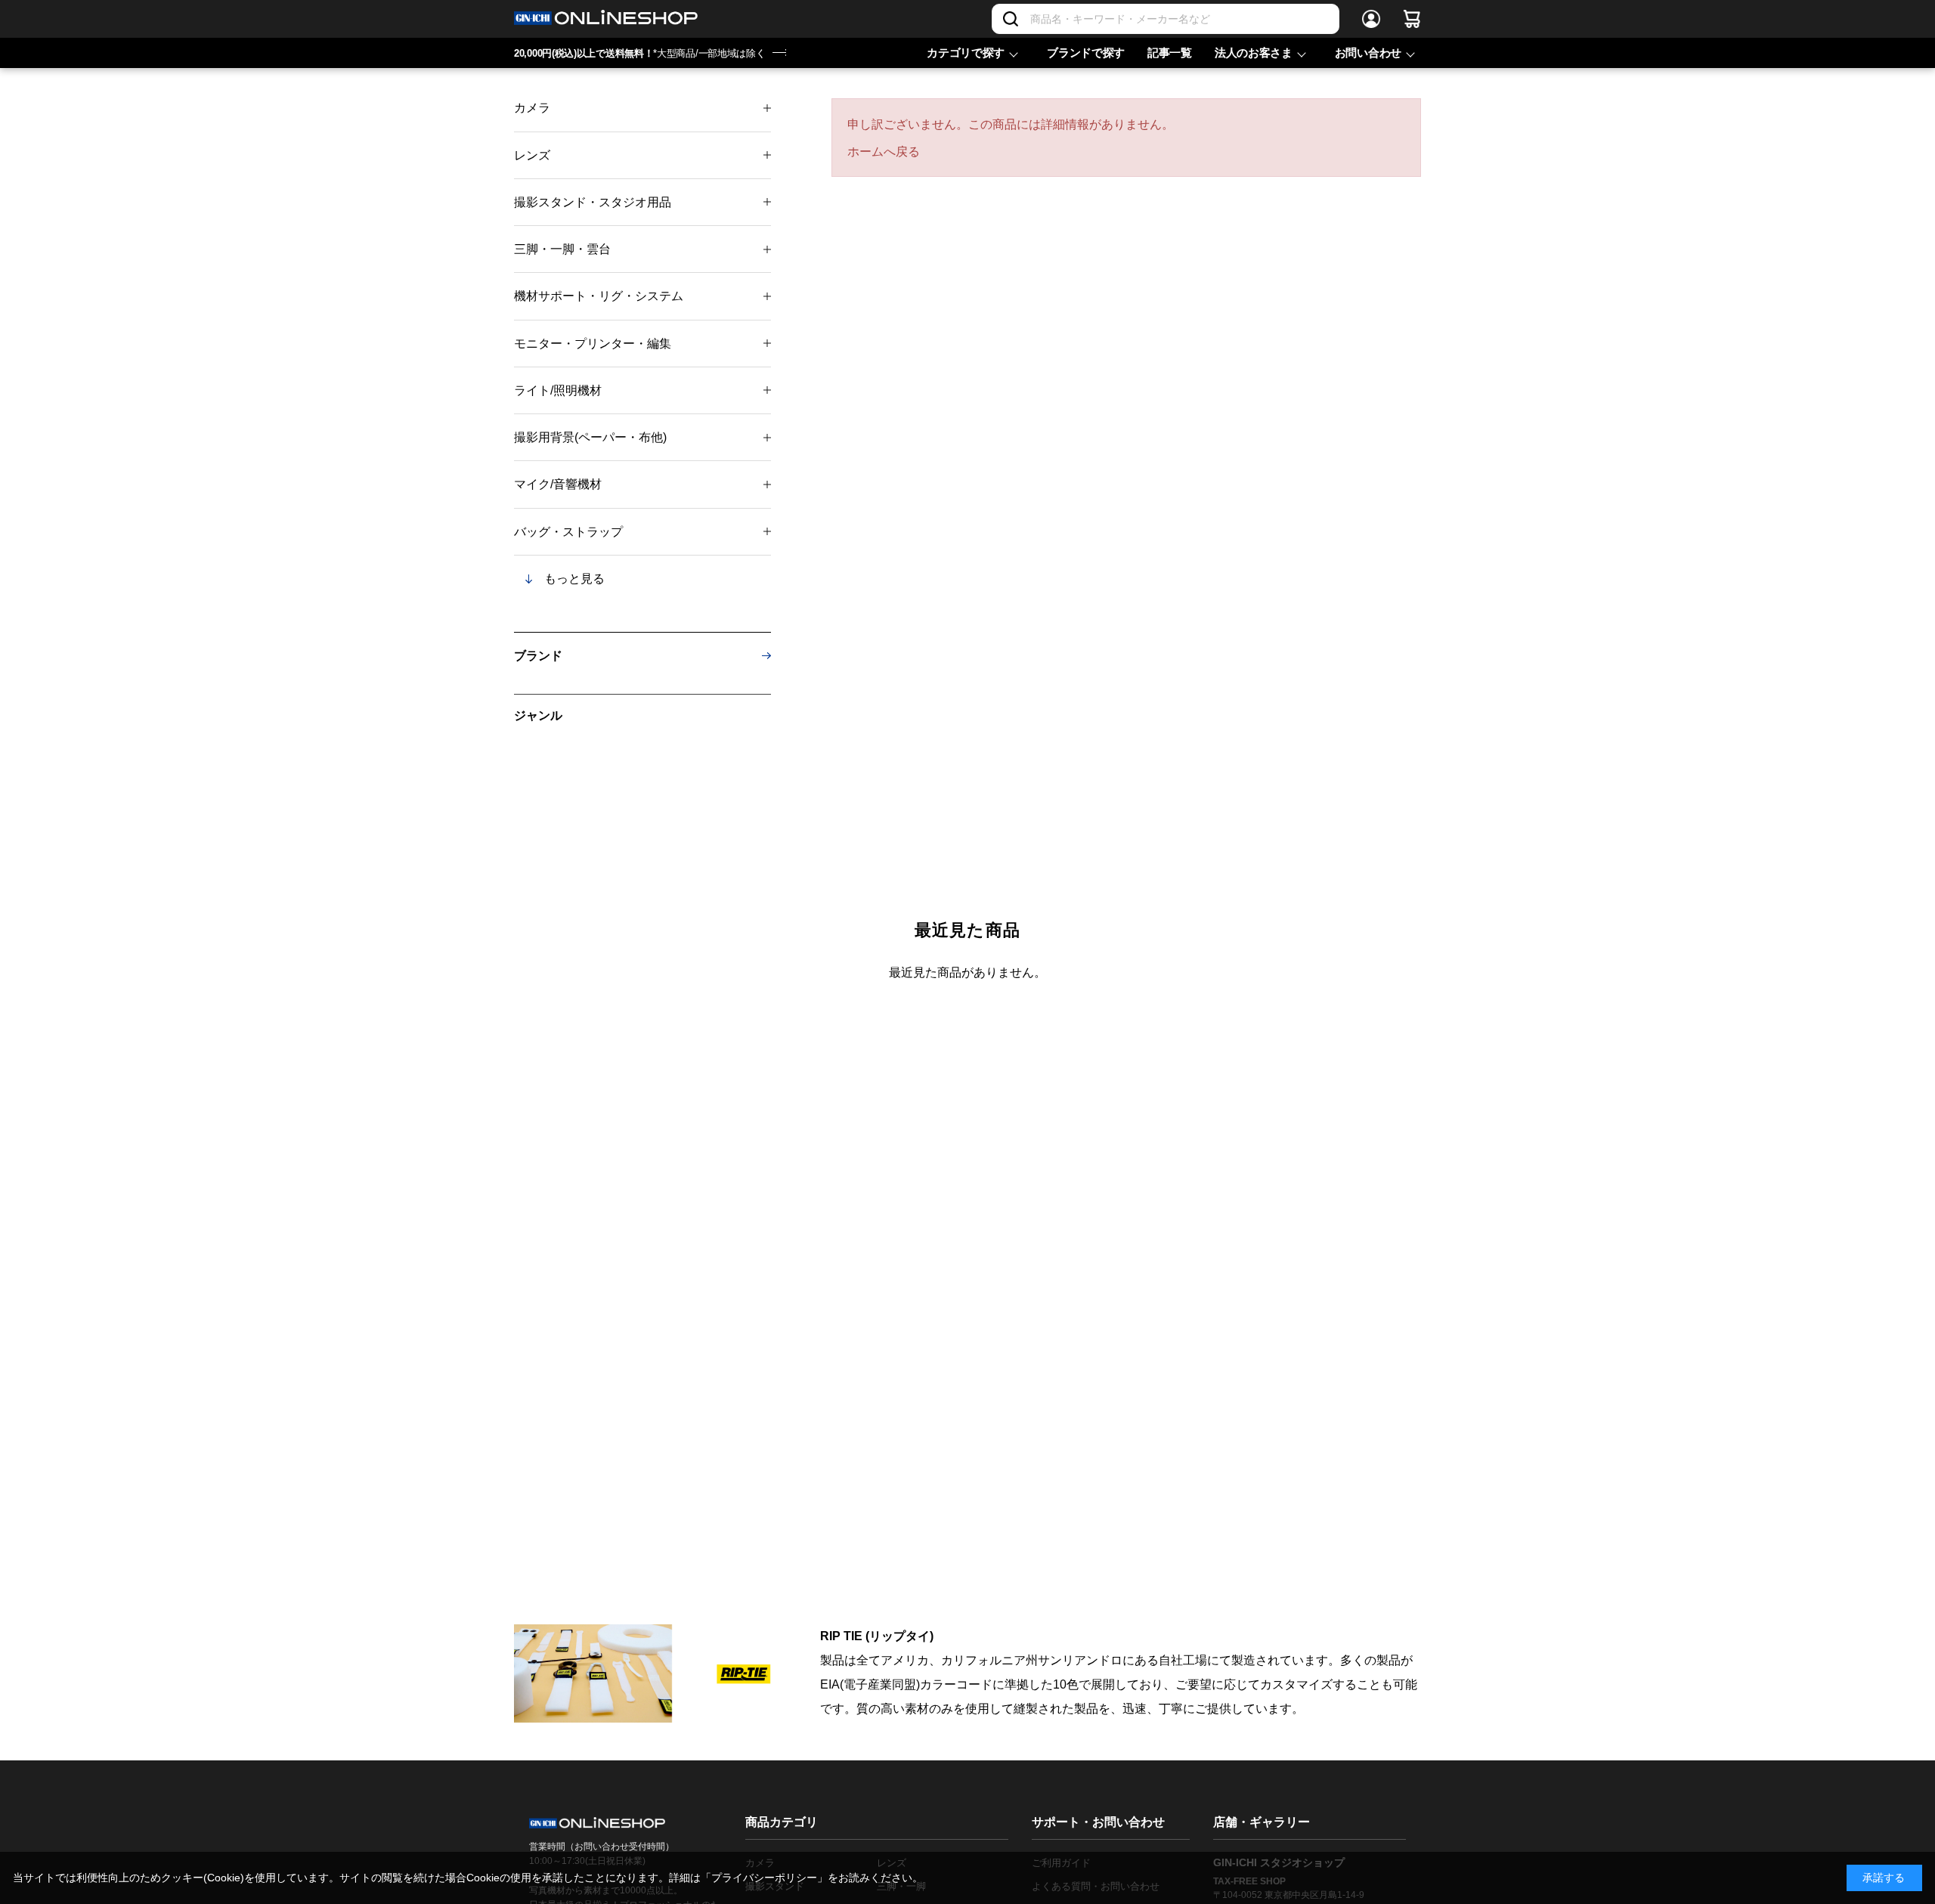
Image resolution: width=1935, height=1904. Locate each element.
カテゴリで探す (966, 53)
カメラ (532, 108)
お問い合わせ (1368, 53)
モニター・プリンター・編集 (593, 344)
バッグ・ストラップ (568, 532)
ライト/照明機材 (558, 390)
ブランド (538, 656)
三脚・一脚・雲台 (562, 249)
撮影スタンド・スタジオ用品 (593, 202)
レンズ (532, 155)
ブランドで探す (1086, 53)
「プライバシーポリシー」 (764, 1878)
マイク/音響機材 (558, 484)
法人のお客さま (1254, 53)
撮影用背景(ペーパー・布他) (590, 437)
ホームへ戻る (884, 152)
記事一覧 (1170, 53)
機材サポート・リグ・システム (599, 296)
